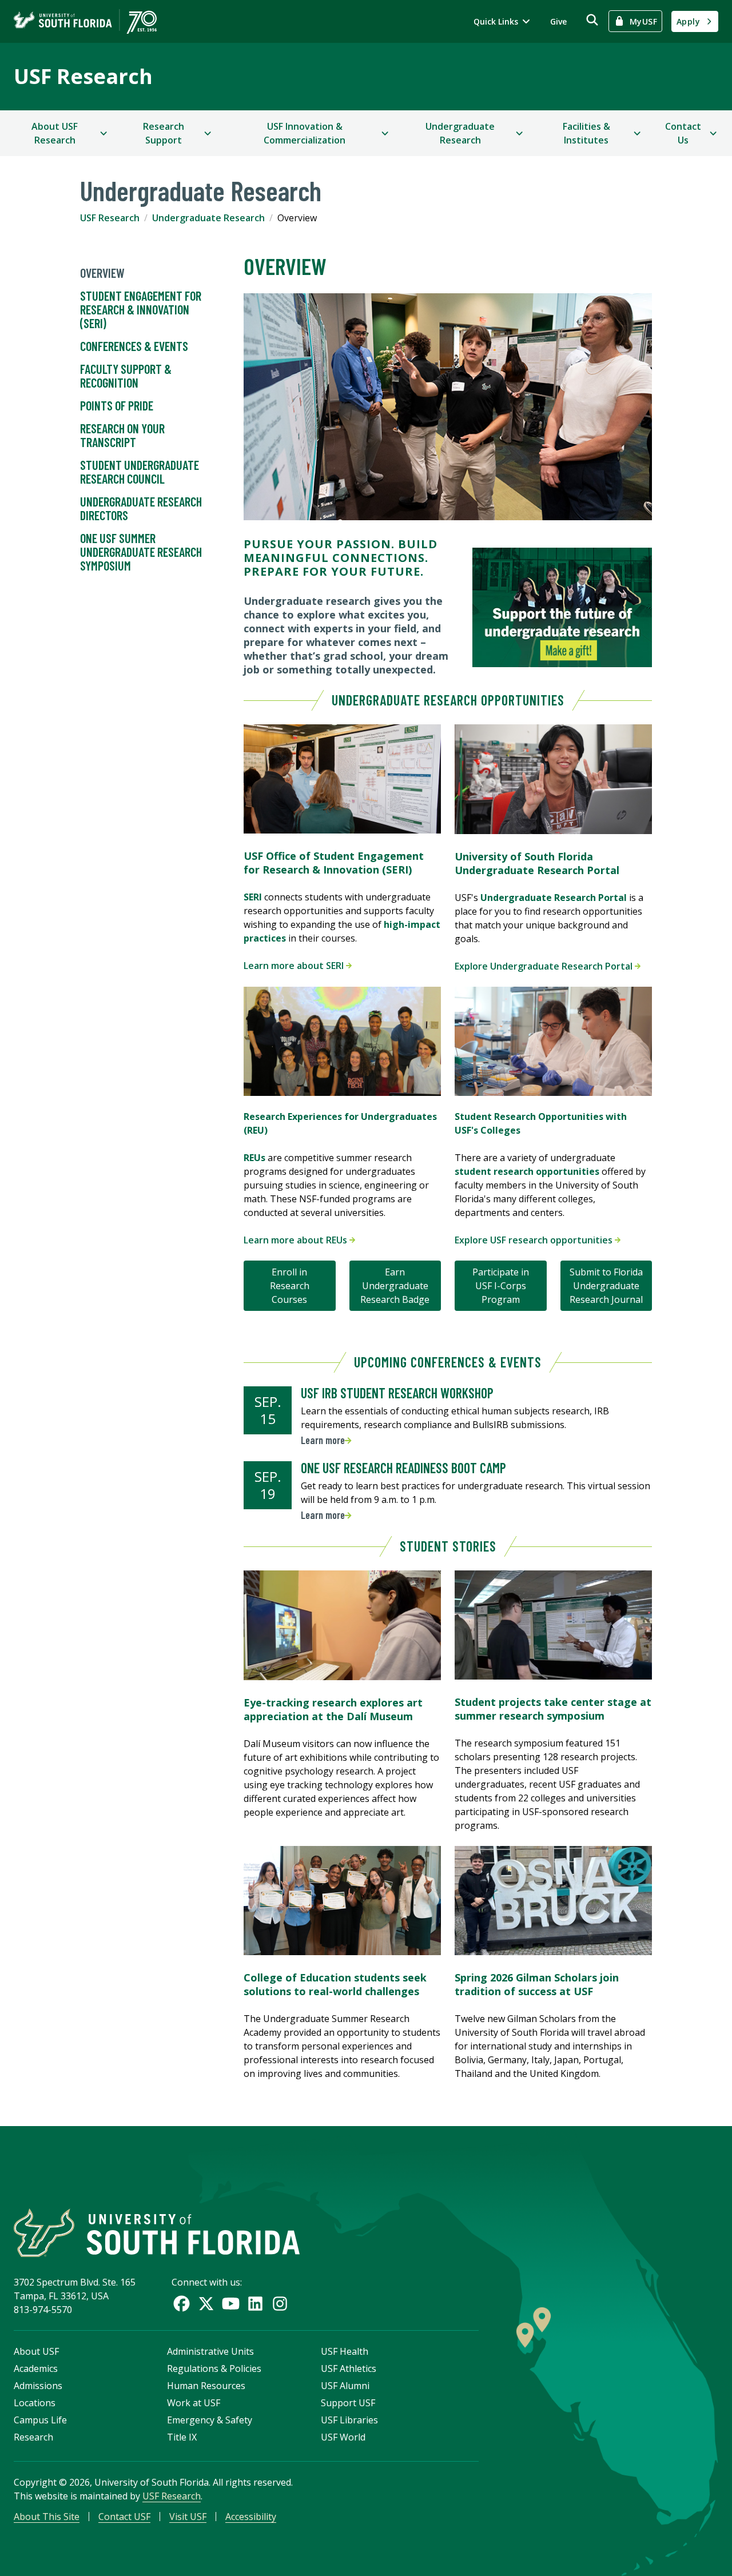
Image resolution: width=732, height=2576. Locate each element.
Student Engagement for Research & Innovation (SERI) (141, 309)
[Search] (592, 20)
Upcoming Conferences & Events (448, 1362)
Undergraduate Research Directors (141, 508)
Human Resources (206, 2386)
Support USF (348, 2403)
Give (558, 21)
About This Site (47, 2517)
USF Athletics (349, 2368)
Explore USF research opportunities (535, 1240)
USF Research (83, 76)
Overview (102, 273)
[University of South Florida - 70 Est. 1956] (85, 21)
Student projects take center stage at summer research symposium (553, 1709)
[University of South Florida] (157, 2233)
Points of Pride (117, 405)
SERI (253, 897)
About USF (36, 2351)
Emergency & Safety (210, 2420)
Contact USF (124, 2517)
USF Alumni (345, 2386)
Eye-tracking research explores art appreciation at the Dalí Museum (333, 1709)
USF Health (345, 2351)
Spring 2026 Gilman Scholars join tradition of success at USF (537, 1984)
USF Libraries (349, 2420)
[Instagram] (280, 2304)
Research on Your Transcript (122, 435)
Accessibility (251, 2517)
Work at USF (194, 2403)
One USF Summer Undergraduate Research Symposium (141, 552)
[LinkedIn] (255, 2304)
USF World (343, 2437)
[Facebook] (182, 2304)
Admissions (38, 2386)
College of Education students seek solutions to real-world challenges (335, 1984)
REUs (254, 1158)
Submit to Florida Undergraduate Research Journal (606, 1286)
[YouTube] (231, 2304)
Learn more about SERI (295, 966)
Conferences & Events (134, 346)
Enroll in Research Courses (290, 1286)
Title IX (182, 2437)
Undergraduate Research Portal (554, 898)
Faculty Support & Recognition (126, 376)
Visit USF (188, 2517)
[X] (206, 2304)
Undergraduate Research (208, 218)
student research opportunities (527, 1171)
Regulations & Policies (214, 2368)
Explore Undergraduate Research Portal (545, 966)
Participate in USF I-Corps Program (501, 1286)
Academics (36, 2368)
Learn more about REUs (297, 1240)
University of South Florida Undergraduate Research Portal (537, 863)
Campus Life (40, 2420)
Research (33, 2437)
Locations (35, 2403)
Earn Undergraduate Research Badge (395, 1286)
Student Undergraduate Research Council (140, 472)
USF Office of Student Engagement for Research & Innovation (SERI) (334, 863)
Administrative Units (210, 2351)
